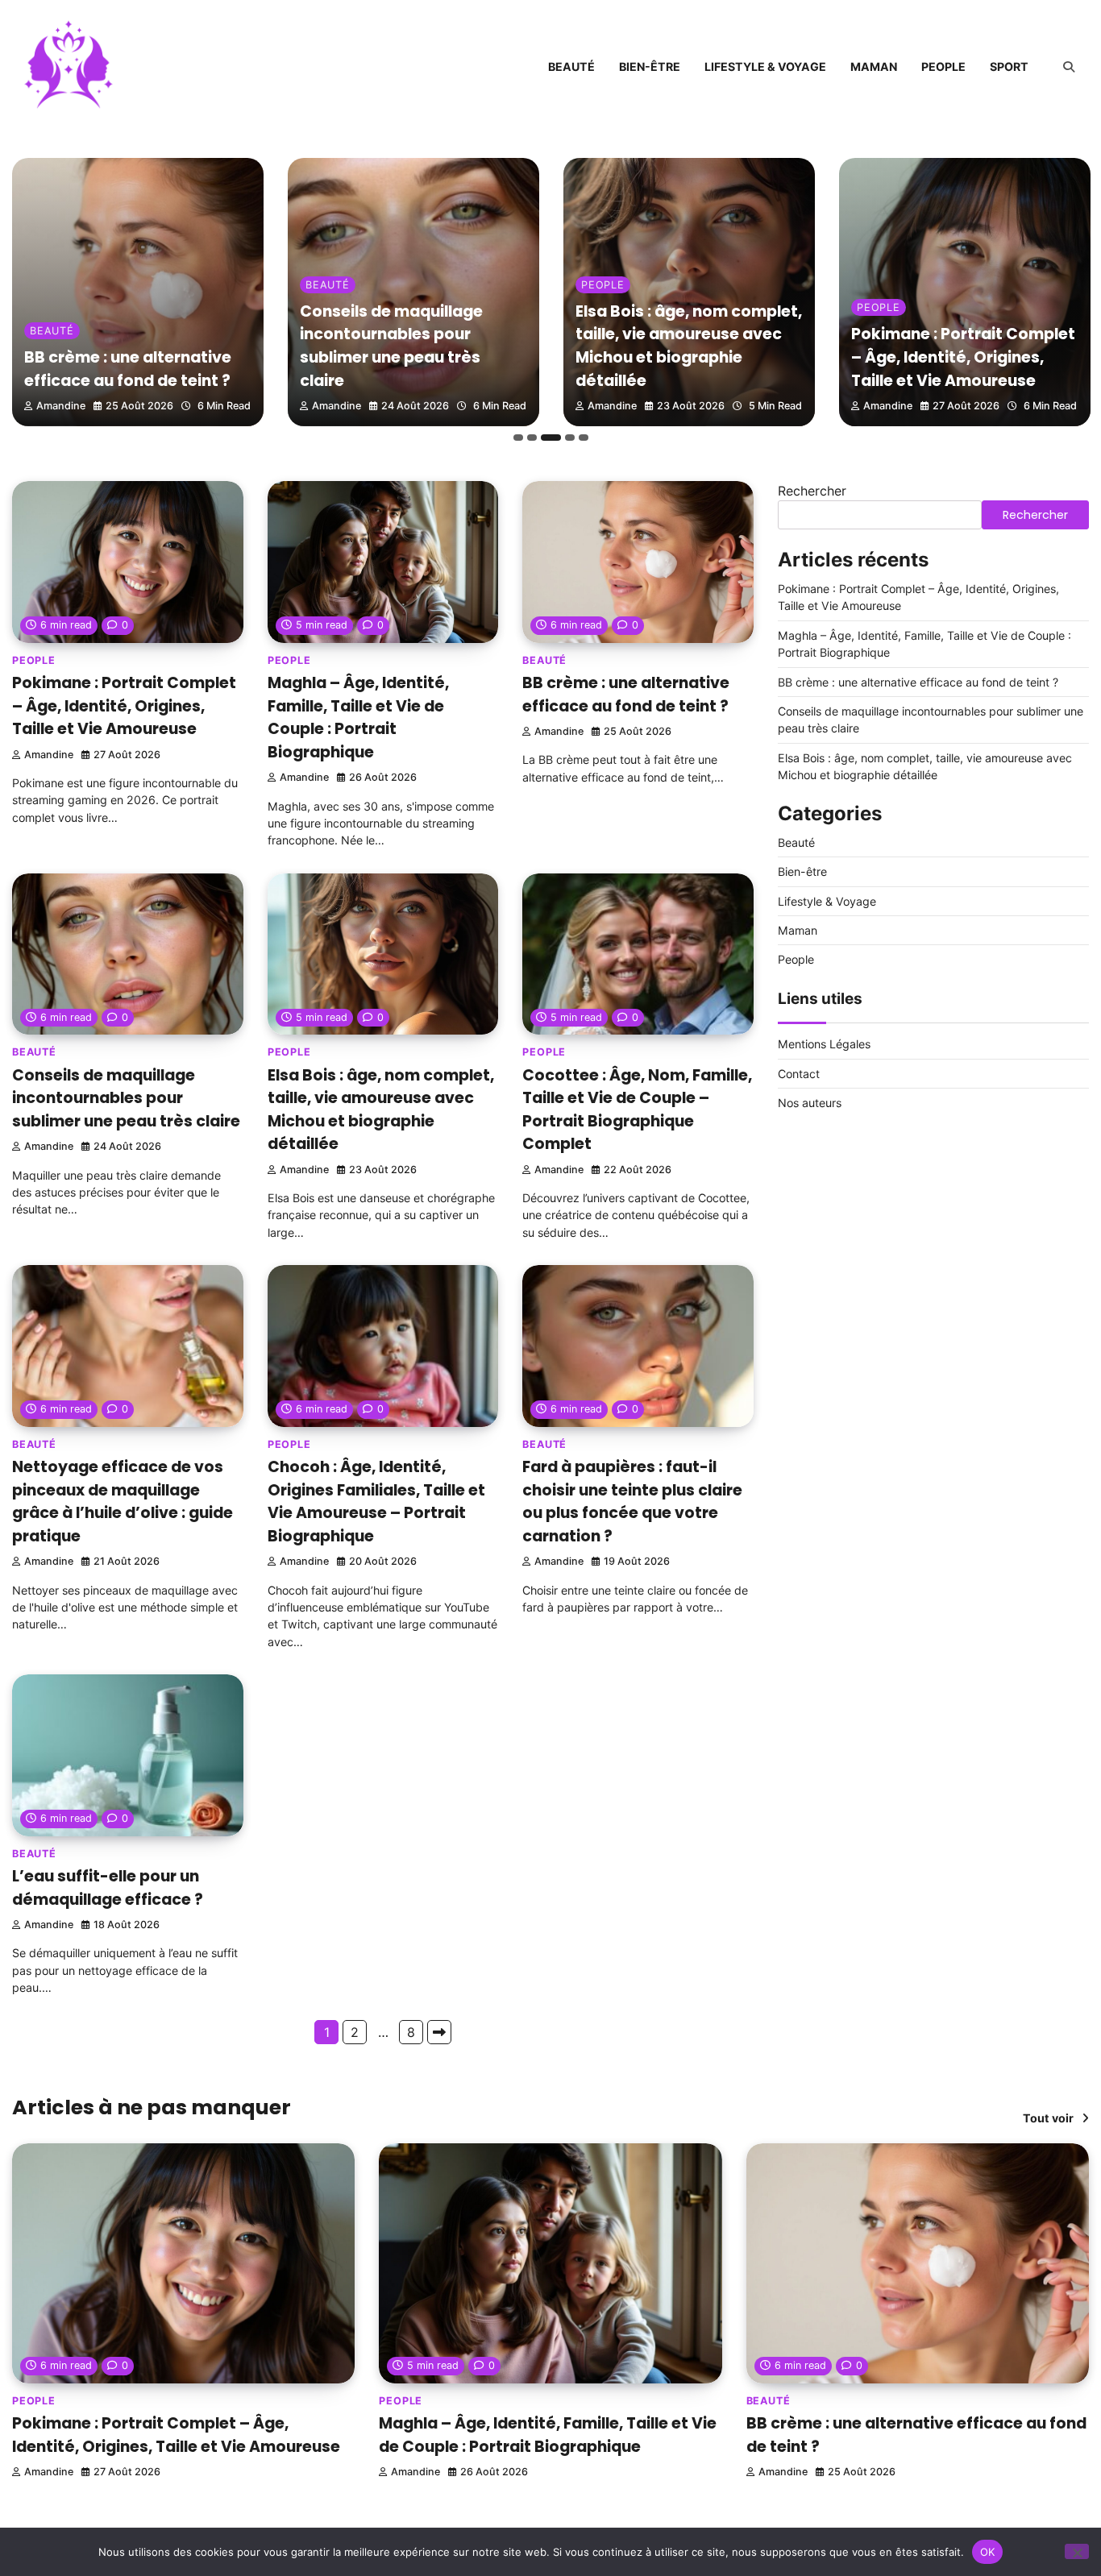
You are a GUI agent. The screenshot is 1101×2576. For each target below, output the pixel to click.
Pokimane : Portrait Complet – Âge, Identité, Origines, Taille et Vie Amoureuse (963, 357)
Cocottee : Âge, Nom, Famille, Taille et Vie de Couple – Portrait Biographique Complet (637, 1110)
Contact (799, 1074)
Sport (1009, 66)
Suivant (439, 2032)
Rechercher (812, 491)
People (943, 66)
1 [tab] (518, 438)
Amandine (61, 406)
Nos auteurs (810, 1103)
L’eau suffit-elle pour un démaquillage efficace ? (108, 1888)
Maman (874, 66)
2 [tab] (532, 438)
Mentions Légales (824, 1044)
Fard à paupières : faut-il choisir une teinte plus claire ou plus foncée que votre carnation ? (632, 1502)
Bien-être (650, 66)
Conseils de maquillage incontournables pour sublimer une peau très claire (391, 346)
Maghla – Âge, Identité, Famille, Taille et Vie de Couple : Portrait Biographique (358, 718)
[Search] (1069, 67)
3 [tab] (551, 438)
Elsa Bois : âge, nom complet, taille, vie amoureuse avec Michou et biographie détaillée (689, 346)
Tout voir (1048, 2118)
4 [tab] (570, 438)
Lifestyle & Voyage (765, 66)
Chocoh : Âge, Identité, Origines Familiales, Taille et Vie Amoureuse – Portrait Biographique (376, 1502)
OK (988, 2551)
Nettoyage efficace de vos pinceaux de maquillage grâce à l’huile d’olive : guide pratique (123, 1502)
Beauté (571, 66)
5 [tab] (584, 438)
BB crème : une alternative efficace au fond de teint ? (128, 369)
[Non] (1077, 2551)
